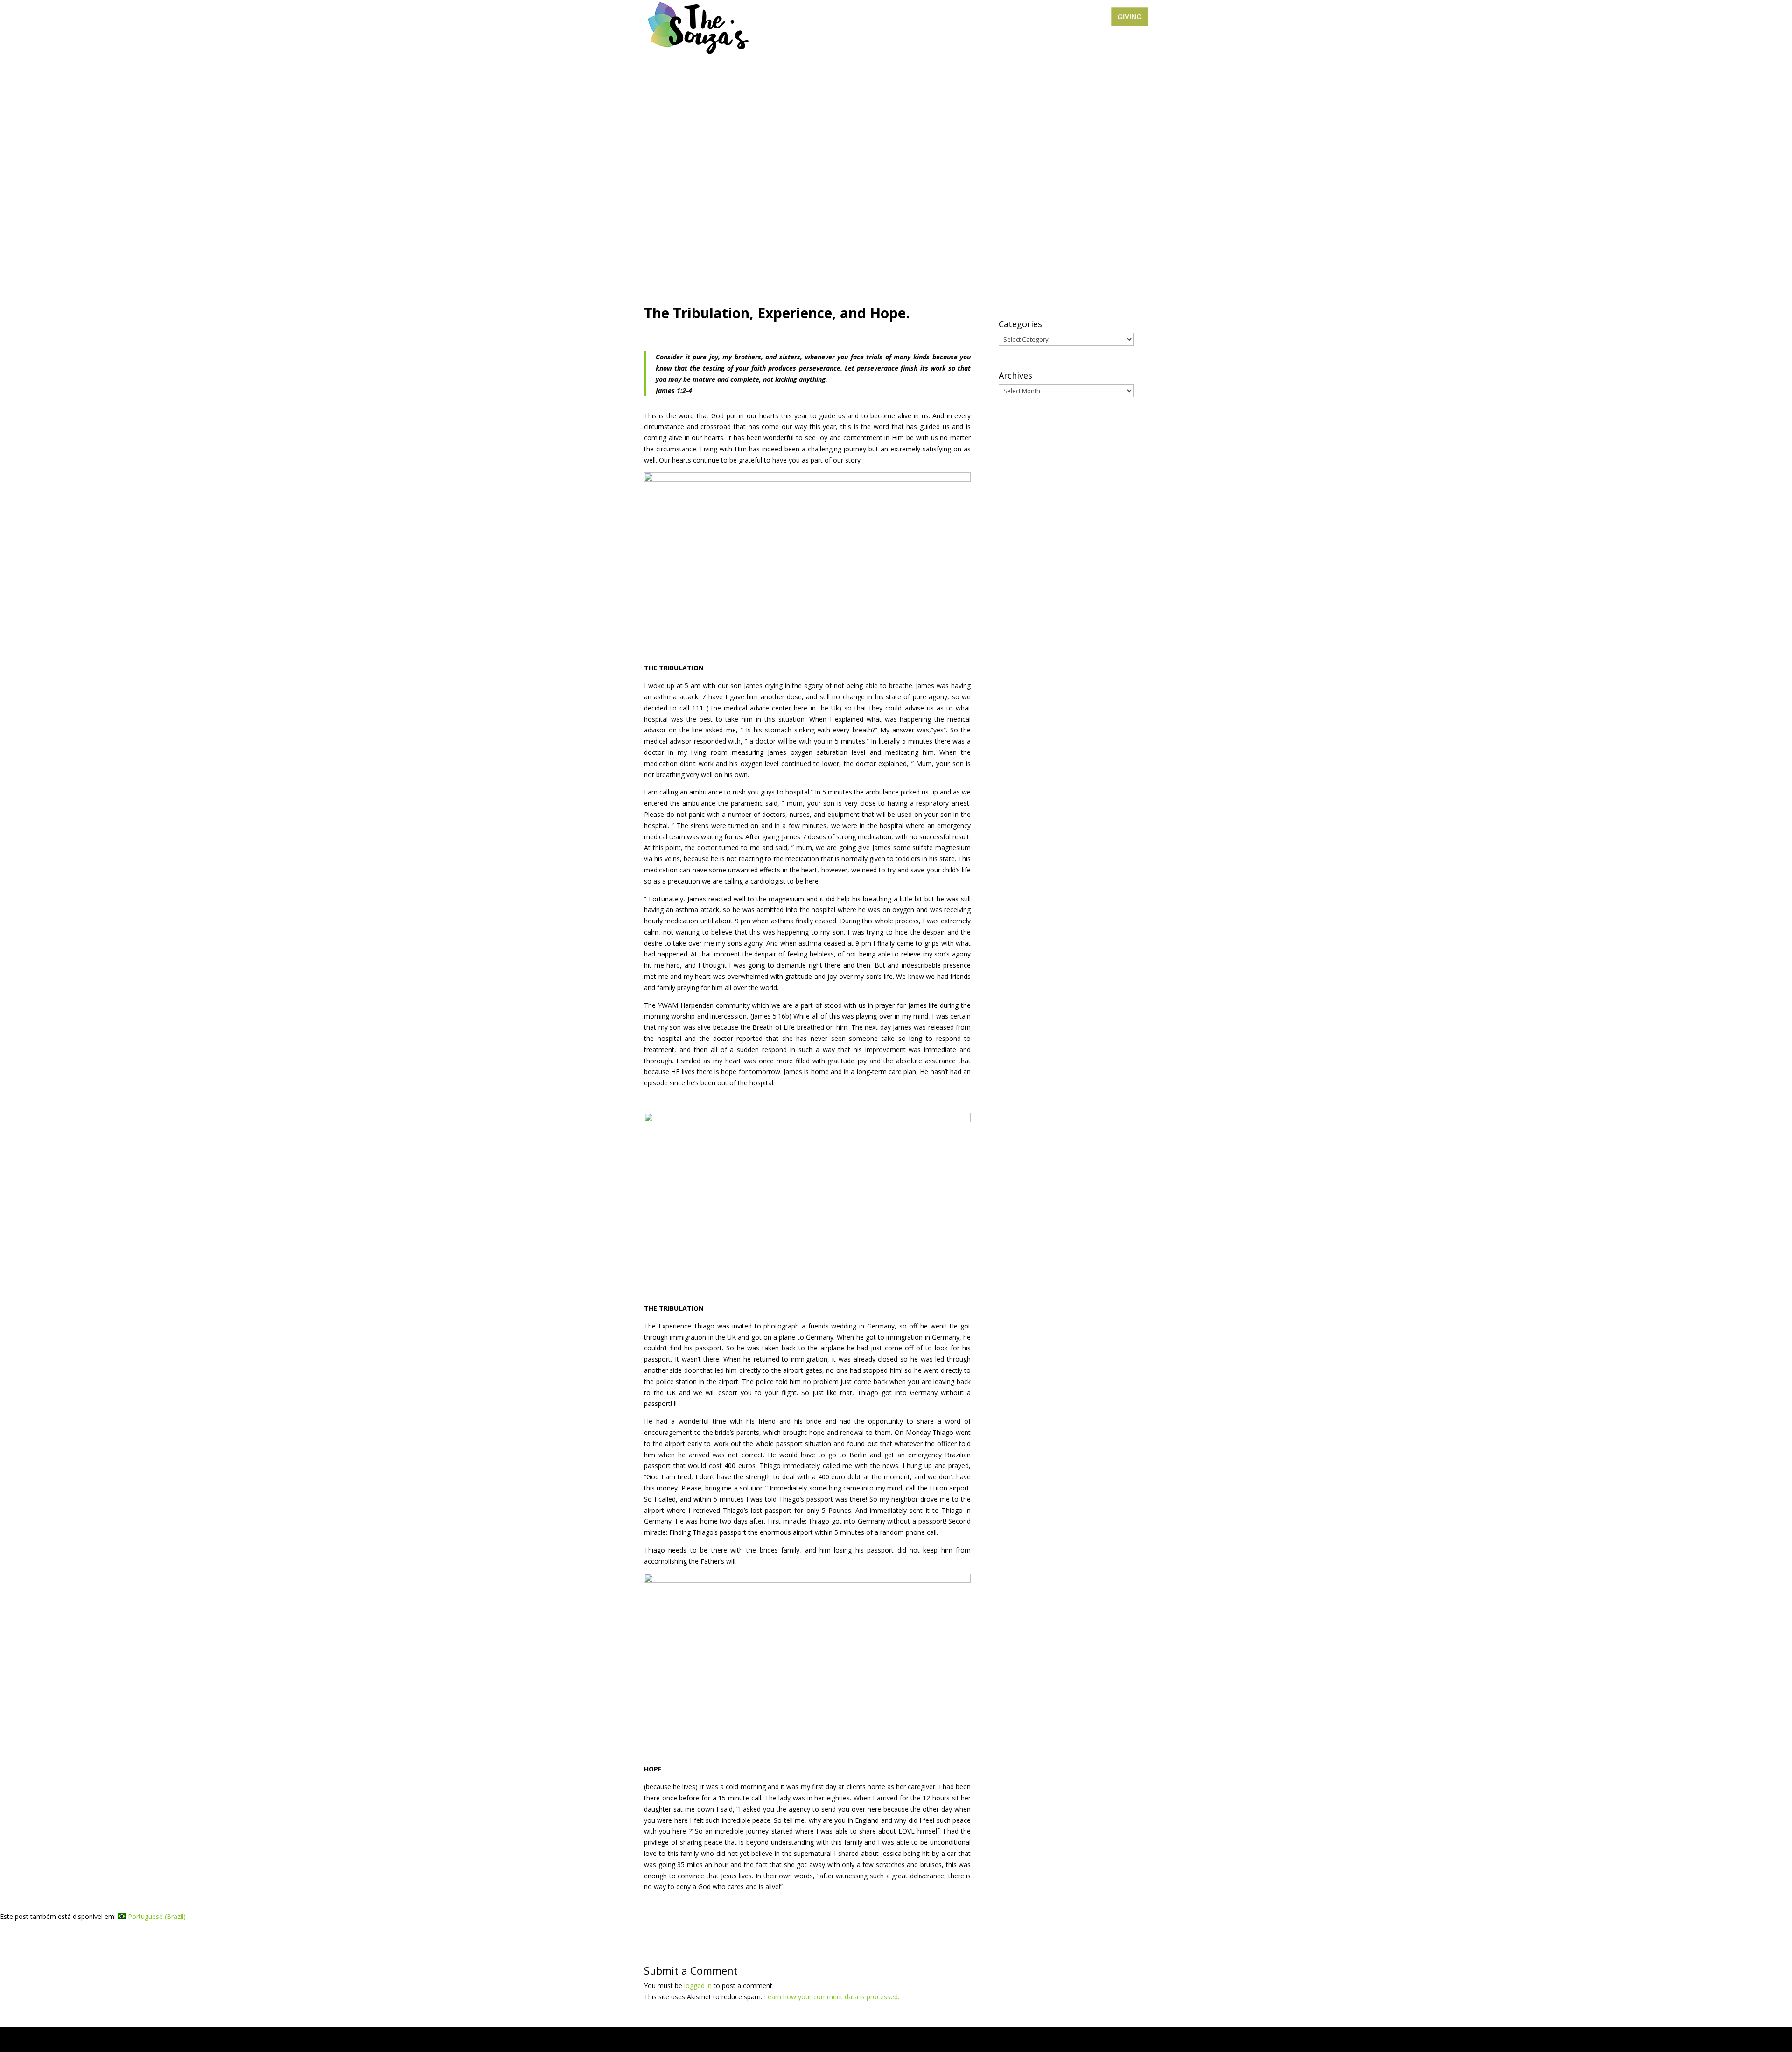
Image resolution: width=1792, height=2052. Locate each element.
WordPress (802, 2039)
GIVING (1130, 17)
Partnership (1041, 17)
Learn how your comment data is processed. (832, 1997)
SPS (941, 17)
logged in (698, 1985)
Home (912, 17)
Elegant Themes (711, 2039)
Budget (1086, 17)
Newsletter (980, 17)
